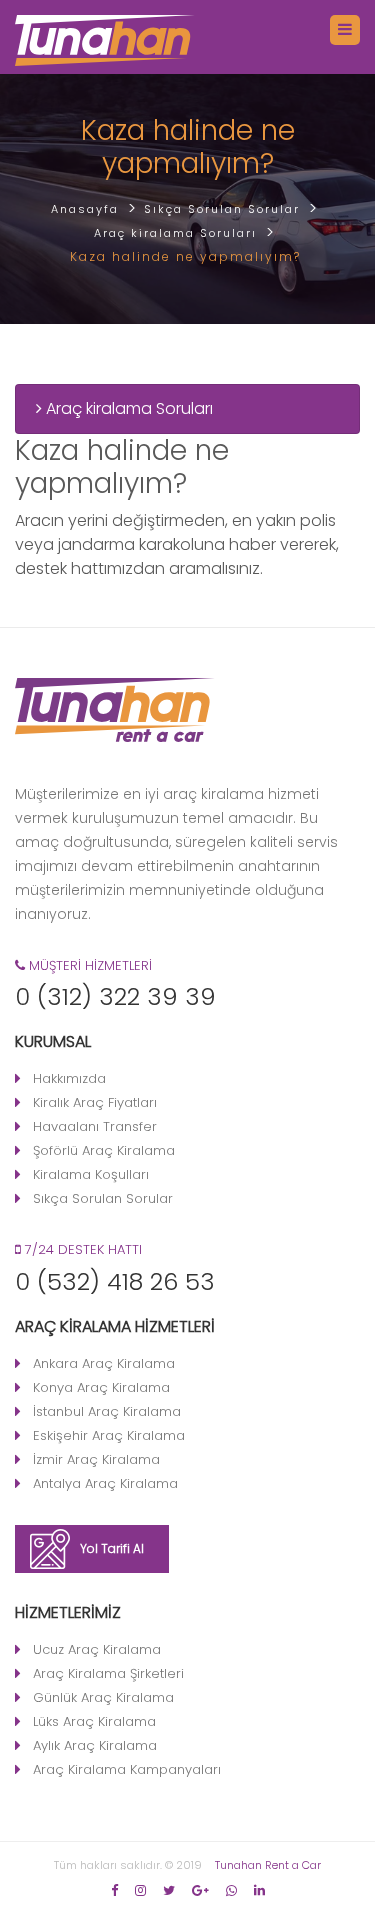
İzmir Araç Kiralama (96, 1459)
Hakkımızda (69, 1078)
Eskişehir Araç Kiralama (109, 1435)
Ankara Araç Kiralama (104, 1363)
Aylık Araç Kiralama (95, 1745)
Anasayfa (85, 209)
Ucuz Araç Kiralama (97, 1649)
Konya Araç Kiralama (101, 1387)
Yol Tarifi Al (112, 1548)
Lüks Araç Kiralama (94, 1721)
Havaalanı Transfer (95, 1126)
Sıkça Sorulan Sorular (103, 1198)
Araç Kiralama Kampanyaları (127, 1769)
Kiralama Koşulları (91, 1174)
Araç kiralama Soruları (127, 408)
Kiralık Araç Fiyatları (95, 1102)
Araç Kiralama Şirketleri (108, 1673)
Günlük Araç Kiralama (103, 1697)
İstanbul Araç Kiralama (107, 1411)
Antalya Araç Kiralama (105, 1483)
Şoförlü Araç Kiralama (104, 1150)
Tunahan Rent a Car (268, 1865)
